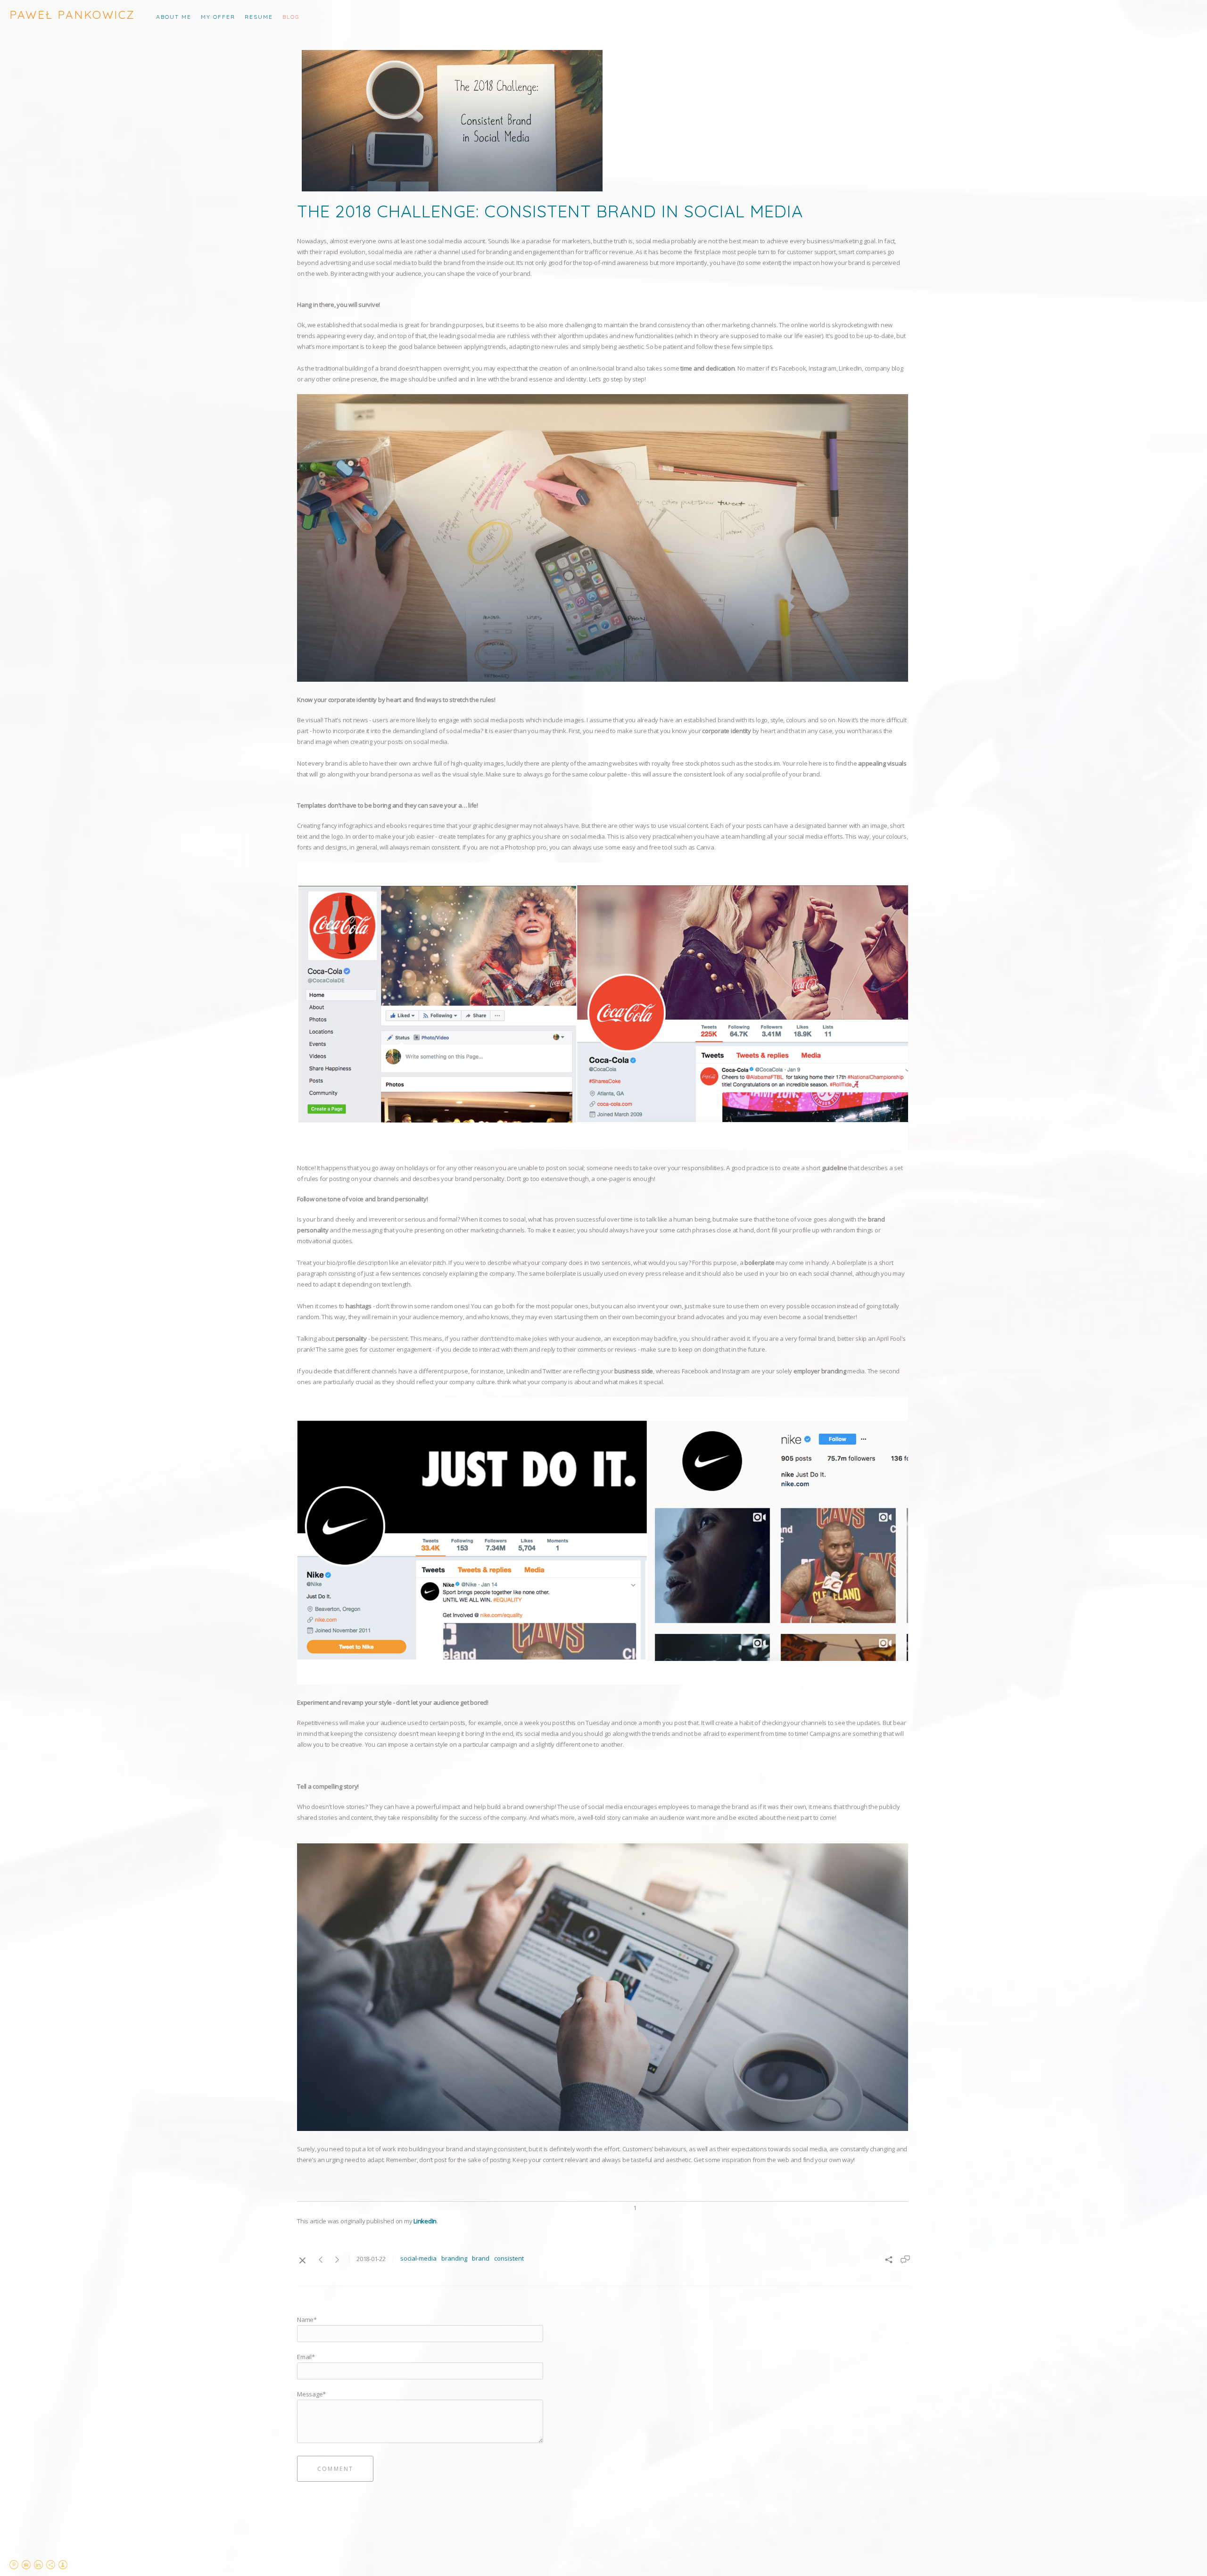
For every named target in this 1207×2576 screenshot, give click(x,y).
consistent (509, 2258)
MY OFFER (218, 17)
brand (481, 2258)
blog (291, 17)
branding (454, 2258)
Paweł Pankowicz (72, 15)
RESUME (259, 17)
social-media (418, 2258)
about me (174, 17)
